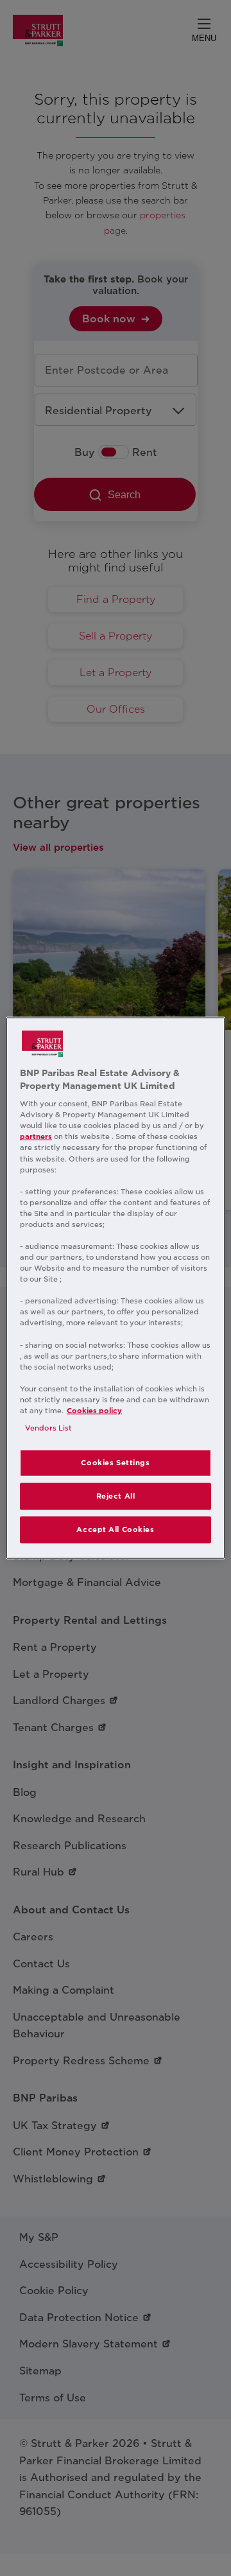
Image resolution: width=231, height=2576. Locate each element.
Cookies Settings (115, 1463)
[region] (116, 1288)
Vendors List (48, 1428)
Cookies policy (94, 1411)
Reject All (116, 1496)
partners (36, 1136)
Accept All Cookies (115, 1529)
